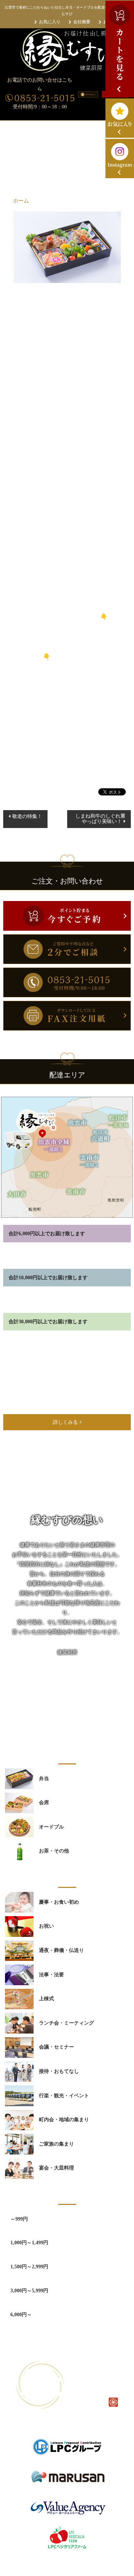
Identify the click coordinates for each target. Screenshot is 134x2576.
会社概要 (82, 22)
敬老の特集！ (27, 816)
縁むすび (59, 2565)
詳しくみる (65, 1422)
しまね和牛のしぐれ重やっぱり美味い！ (100, 819)
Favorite (67, 776)
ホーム (21, 201)
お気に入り (50, 22)
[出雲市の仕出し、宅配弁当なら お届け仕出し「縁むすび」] (67, 51)
